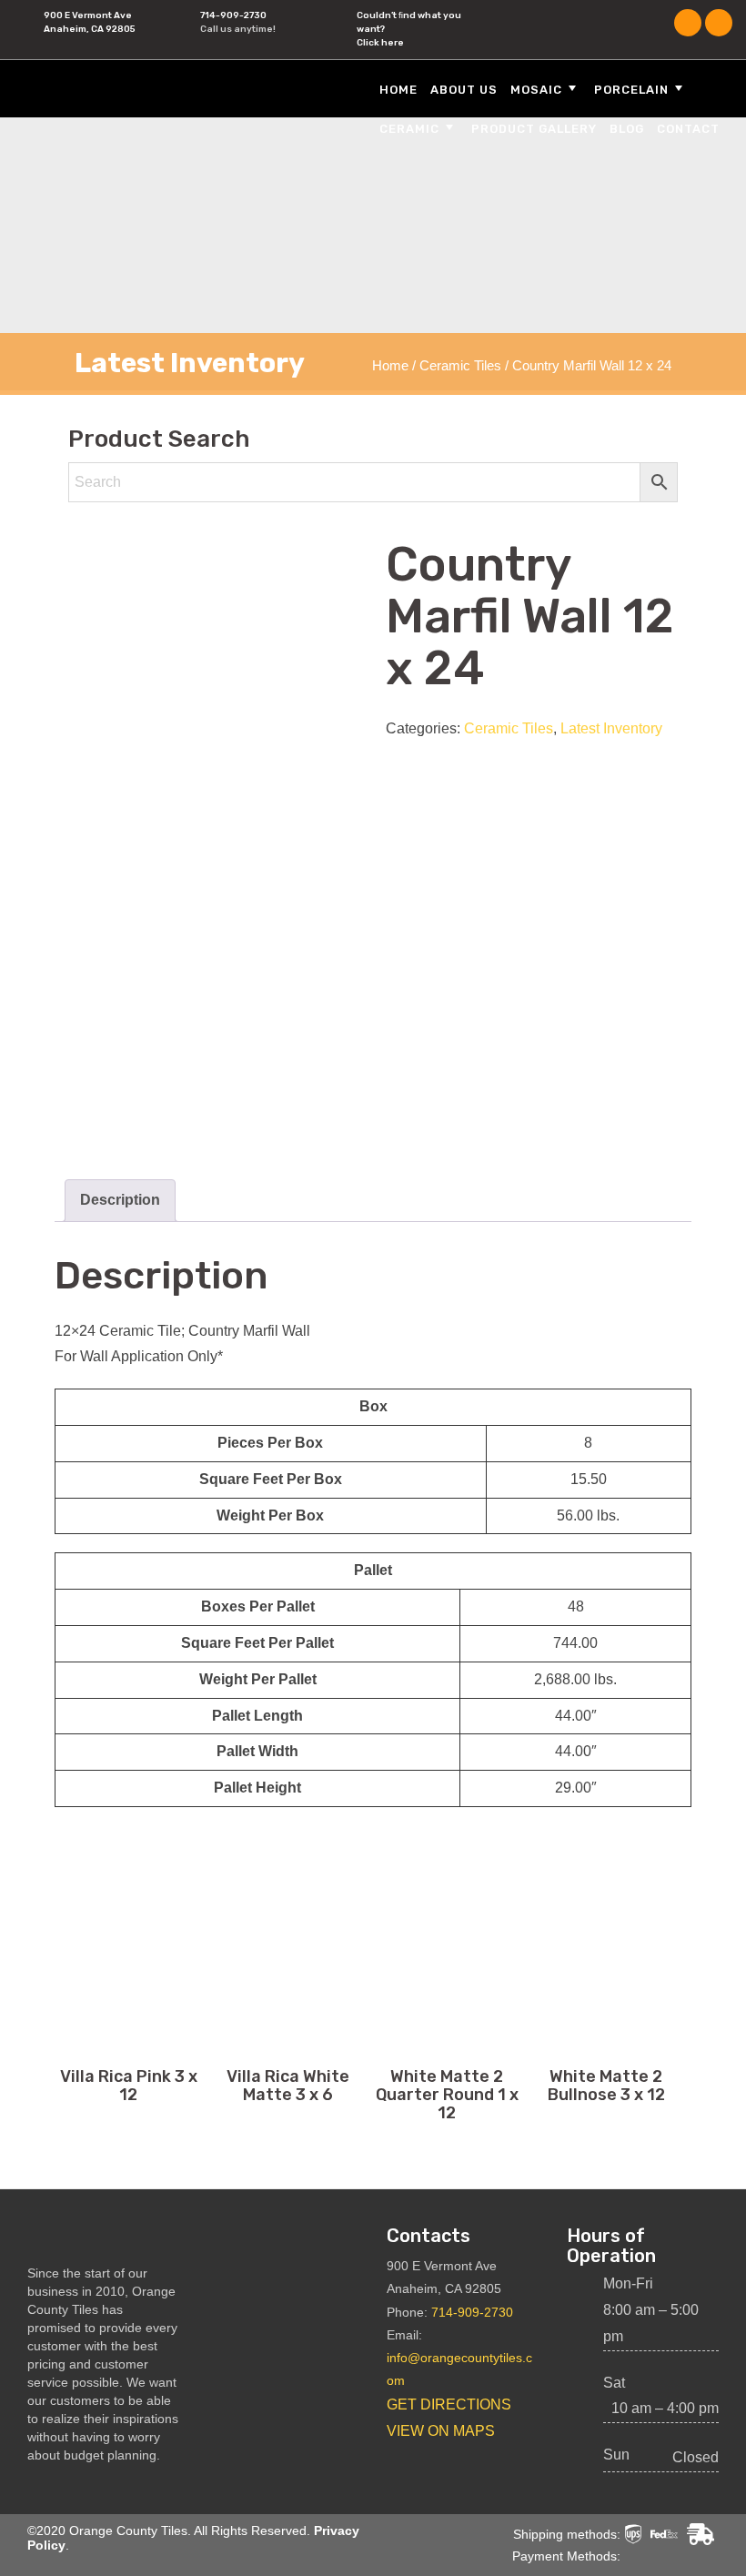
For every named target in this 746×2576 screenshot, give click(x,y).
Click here (380, 43)
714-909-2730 (233, 15)
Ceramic (409, 129)
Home (398, 90)
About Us (464, 90)
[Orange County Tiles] (132, 88)
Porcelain (631, 90)
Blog (627, 129)
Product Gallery (534, 129)
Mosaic (536, 90)
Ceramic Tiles (460, 366)
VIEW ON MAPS (441, 2431)
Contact (688, 129)
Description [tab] (120, 1200)
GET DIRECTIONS (449, 2404)
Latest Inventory (611, 728)
